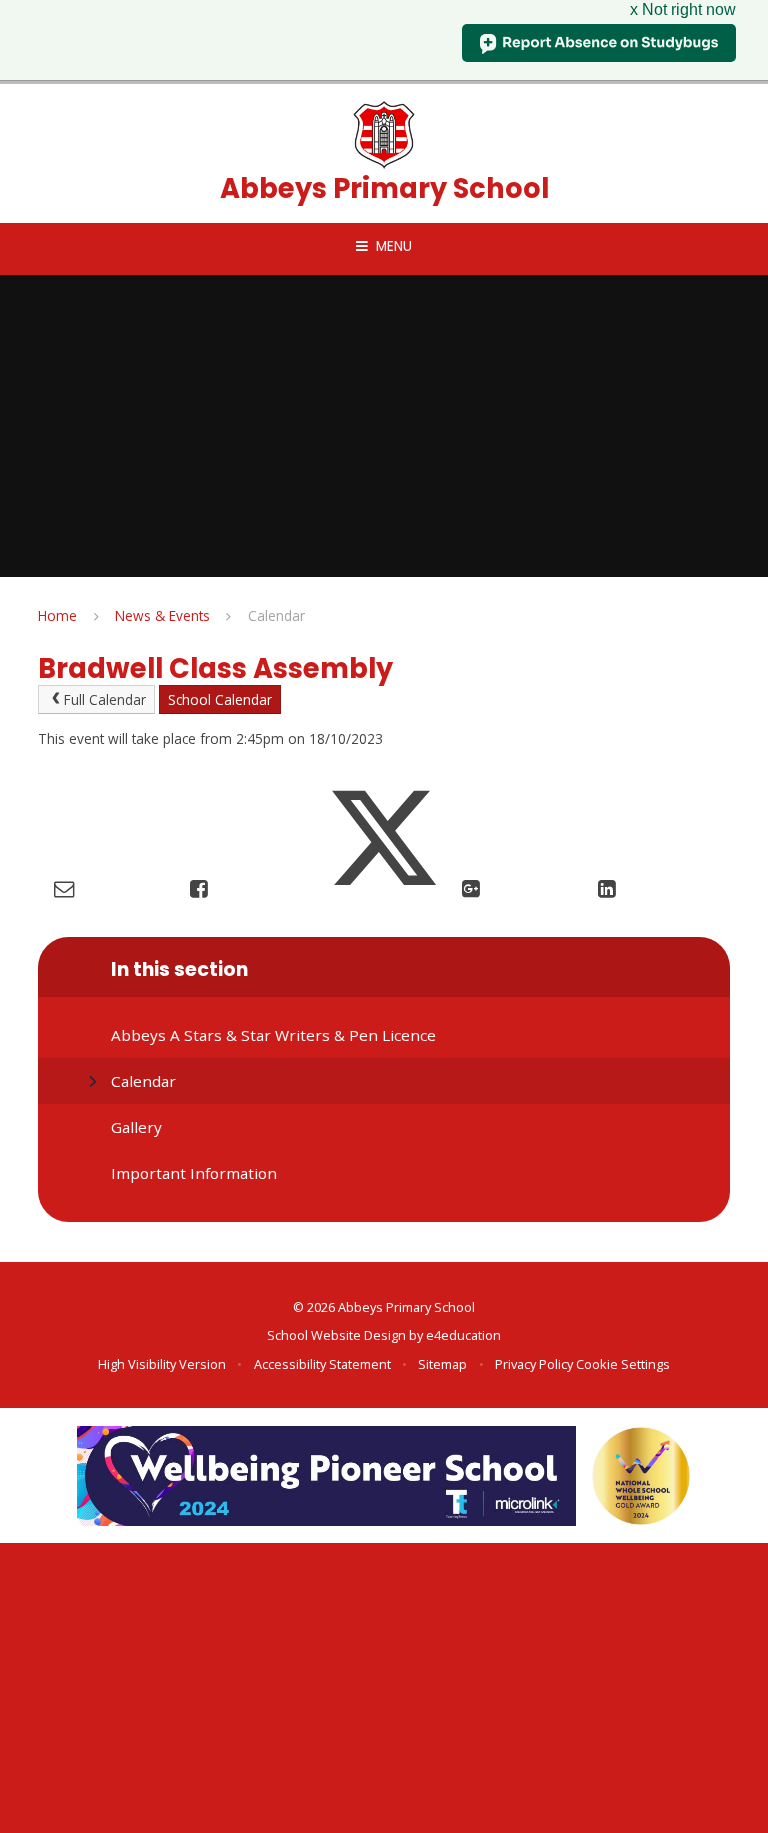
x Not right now (683, 9)
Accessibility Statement (322, 1364)
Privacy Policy (534, 1364)
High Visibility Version (162, 1364)
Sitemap (442, 1364)
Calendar (276, 615)
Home (57, 615)
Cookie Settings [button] (623, 1364)
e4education (463, 1335)
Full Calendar (105, 699)
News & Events (162, 615)
